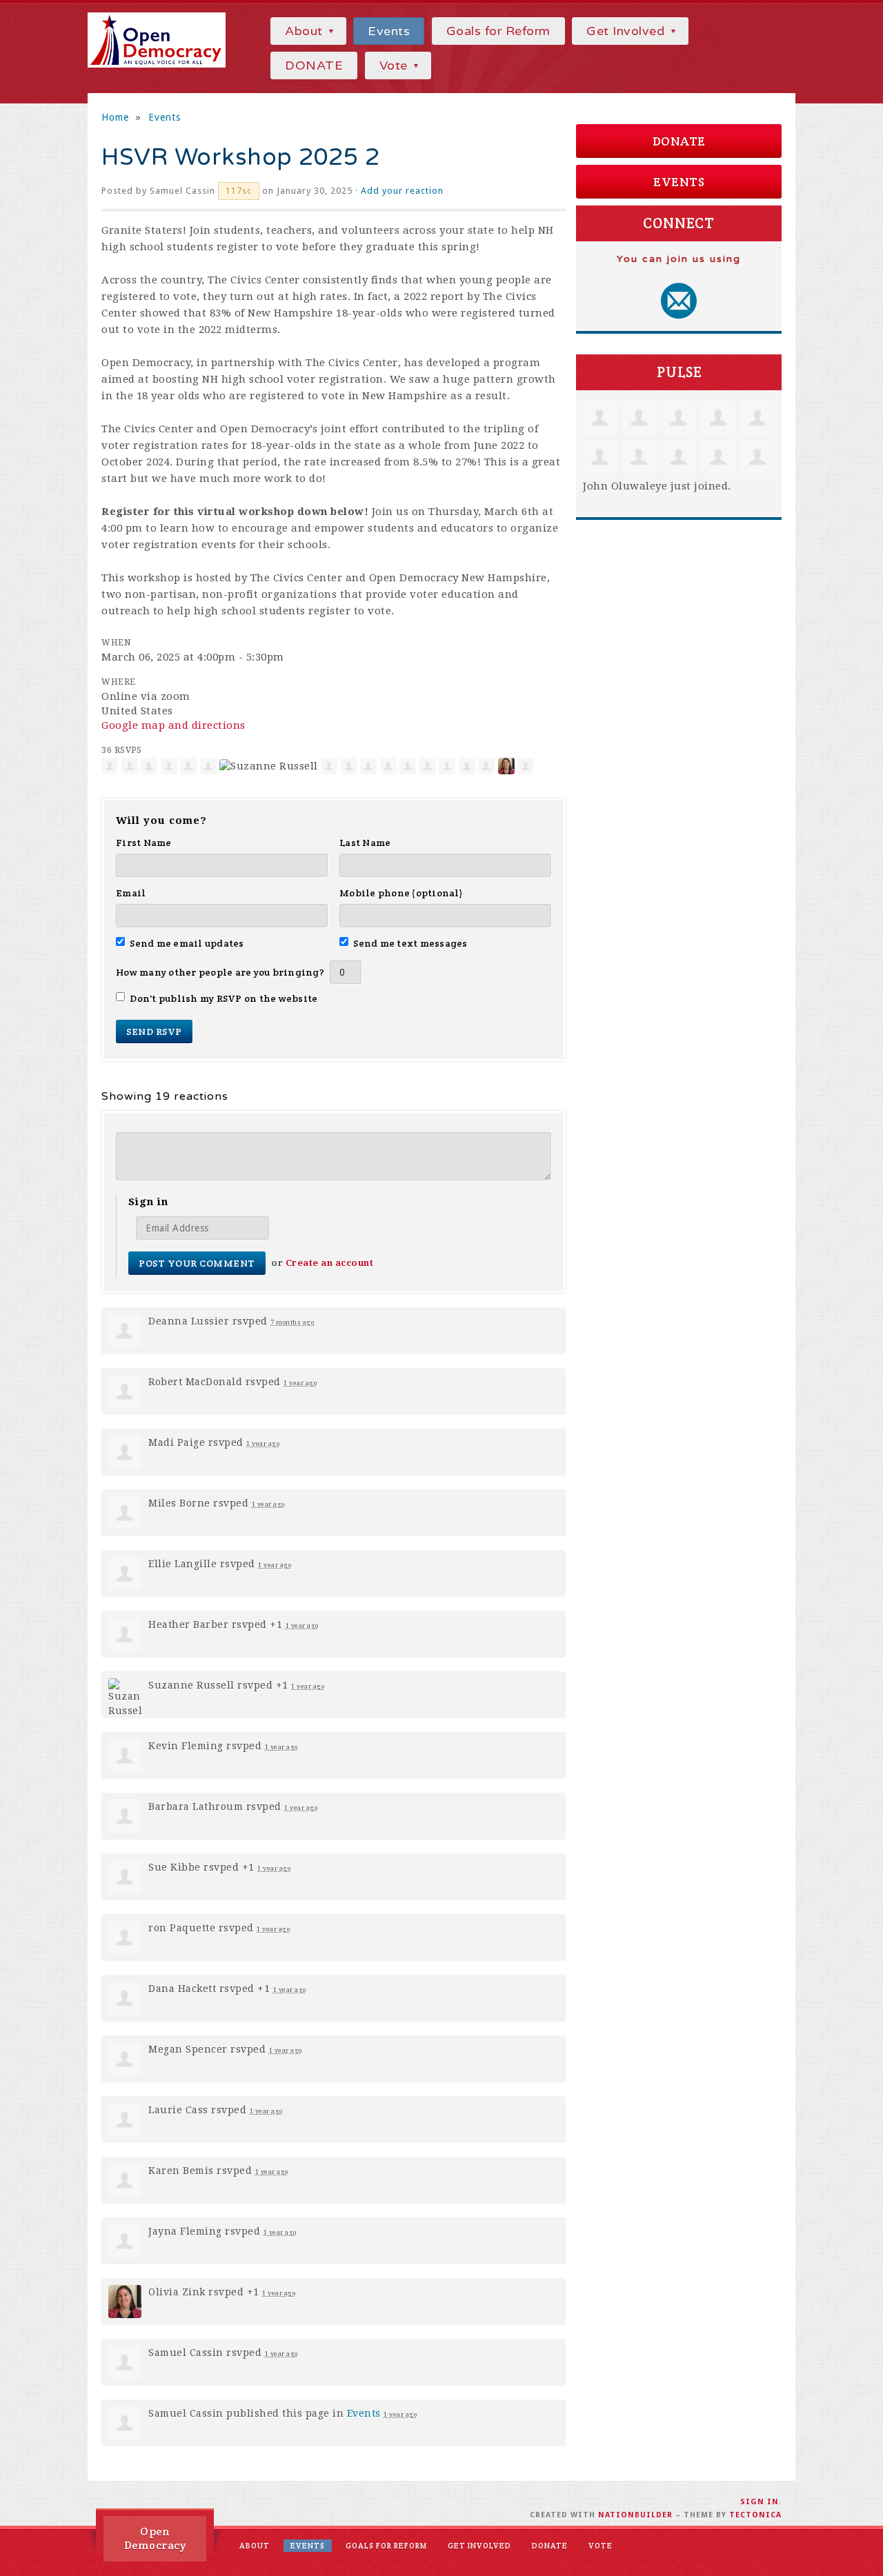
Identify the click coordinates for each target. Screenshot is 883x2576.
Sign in (760, 2502)
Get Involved (627, 31)
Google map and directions (173, 725)
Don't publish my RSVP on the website (224, 998)
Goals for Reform (498, 31)
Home (115, 117)
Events (389, 31)
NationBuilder (635, 2515)
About (306, 31)
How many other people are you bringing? (220, 972)
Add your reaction (402, 191)
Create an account (330, 1263)
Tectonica (755, 2515)
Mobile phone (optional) (401, 893)
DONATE (314, 66)
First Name (144, 843)
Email (131, 893)
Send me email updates (187, 943)
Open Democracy (155, 2538)
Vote (396, 66)
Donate (679, 141)
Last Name (365, 843)
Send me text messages (410, 943)
